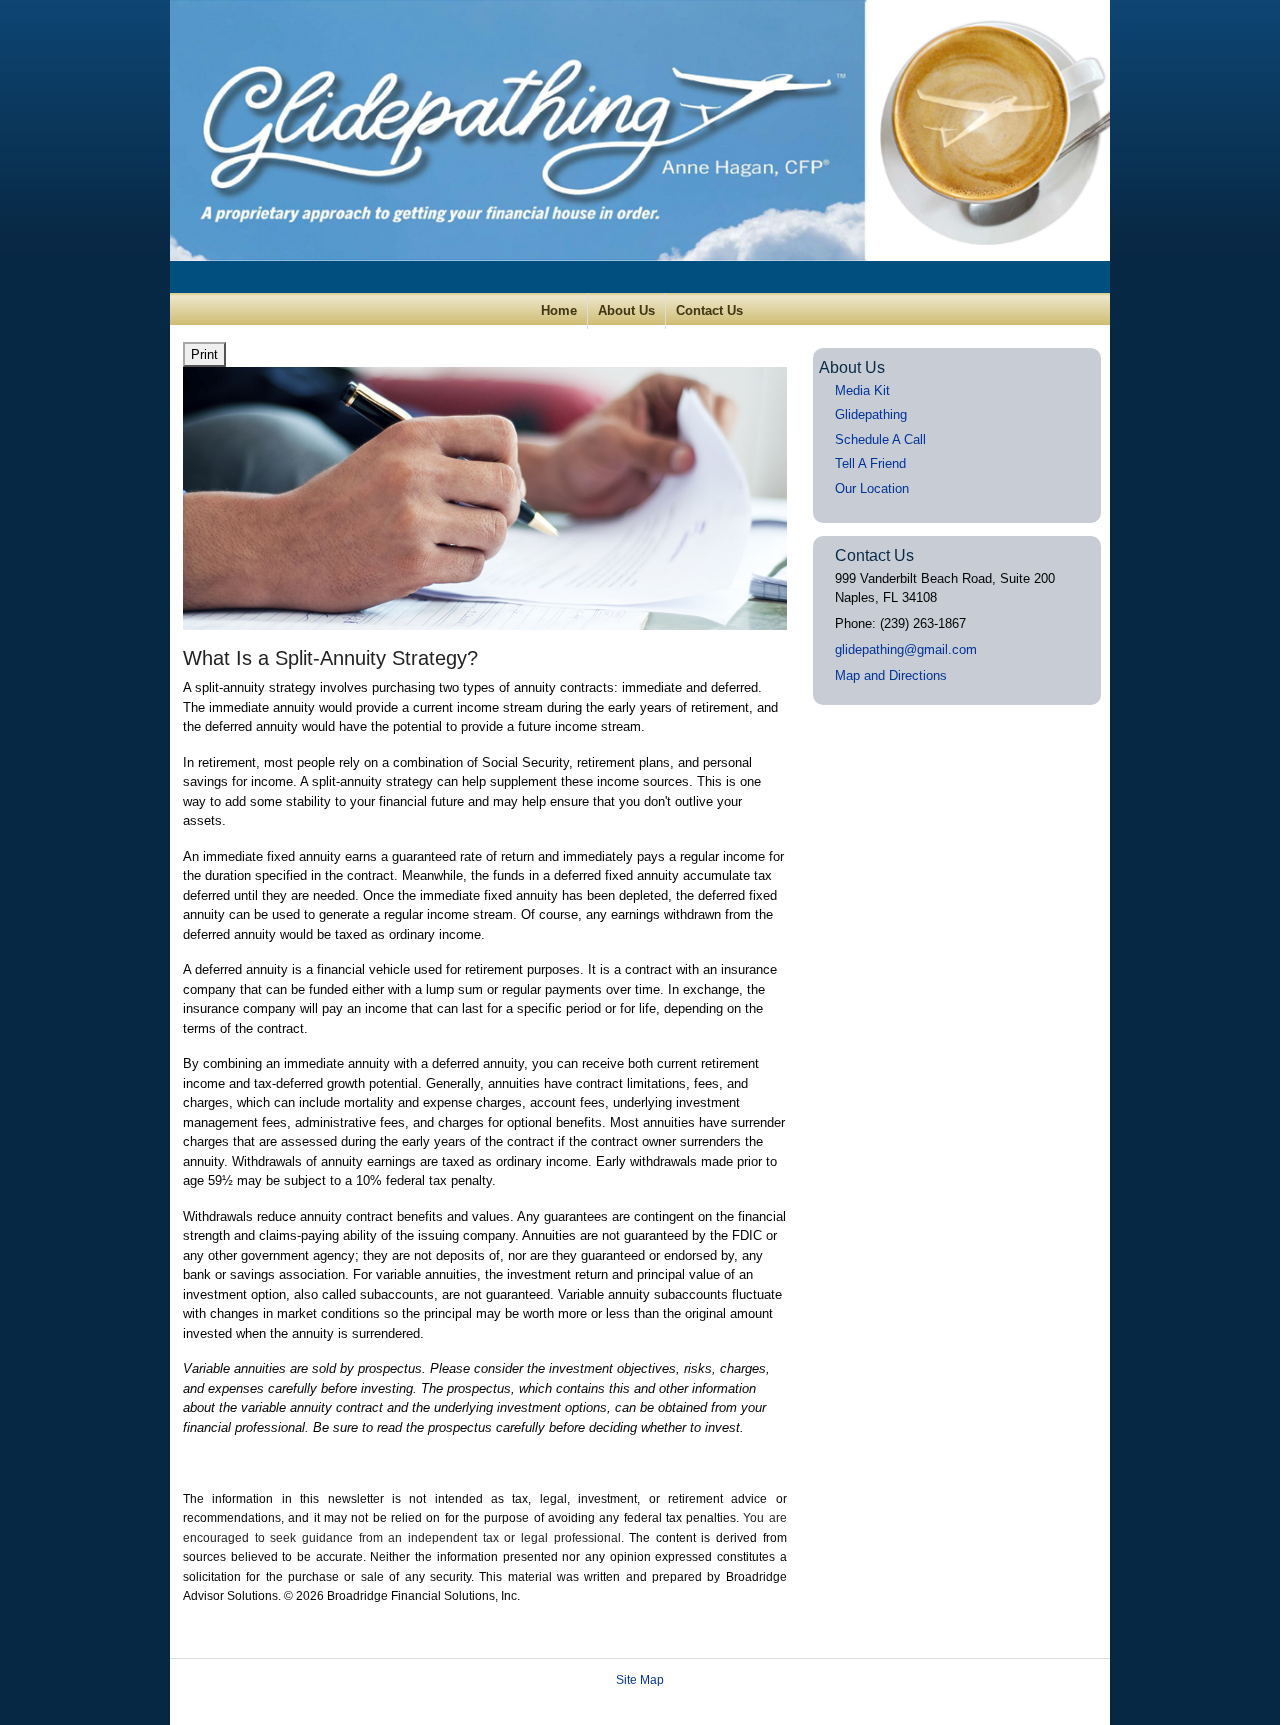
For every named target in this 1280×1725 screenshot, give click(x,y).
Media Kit (862, 390)
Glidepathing (871, 414)
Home (559, 310)
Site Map (640, 1680)
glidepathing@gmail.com (906, 649)
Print (204, 354)
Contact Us (709, 310)
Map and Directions (891, 675)
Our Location (872, 488)
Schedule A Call (880, 439)
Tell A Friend (870, 463)
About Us (626, 310)
